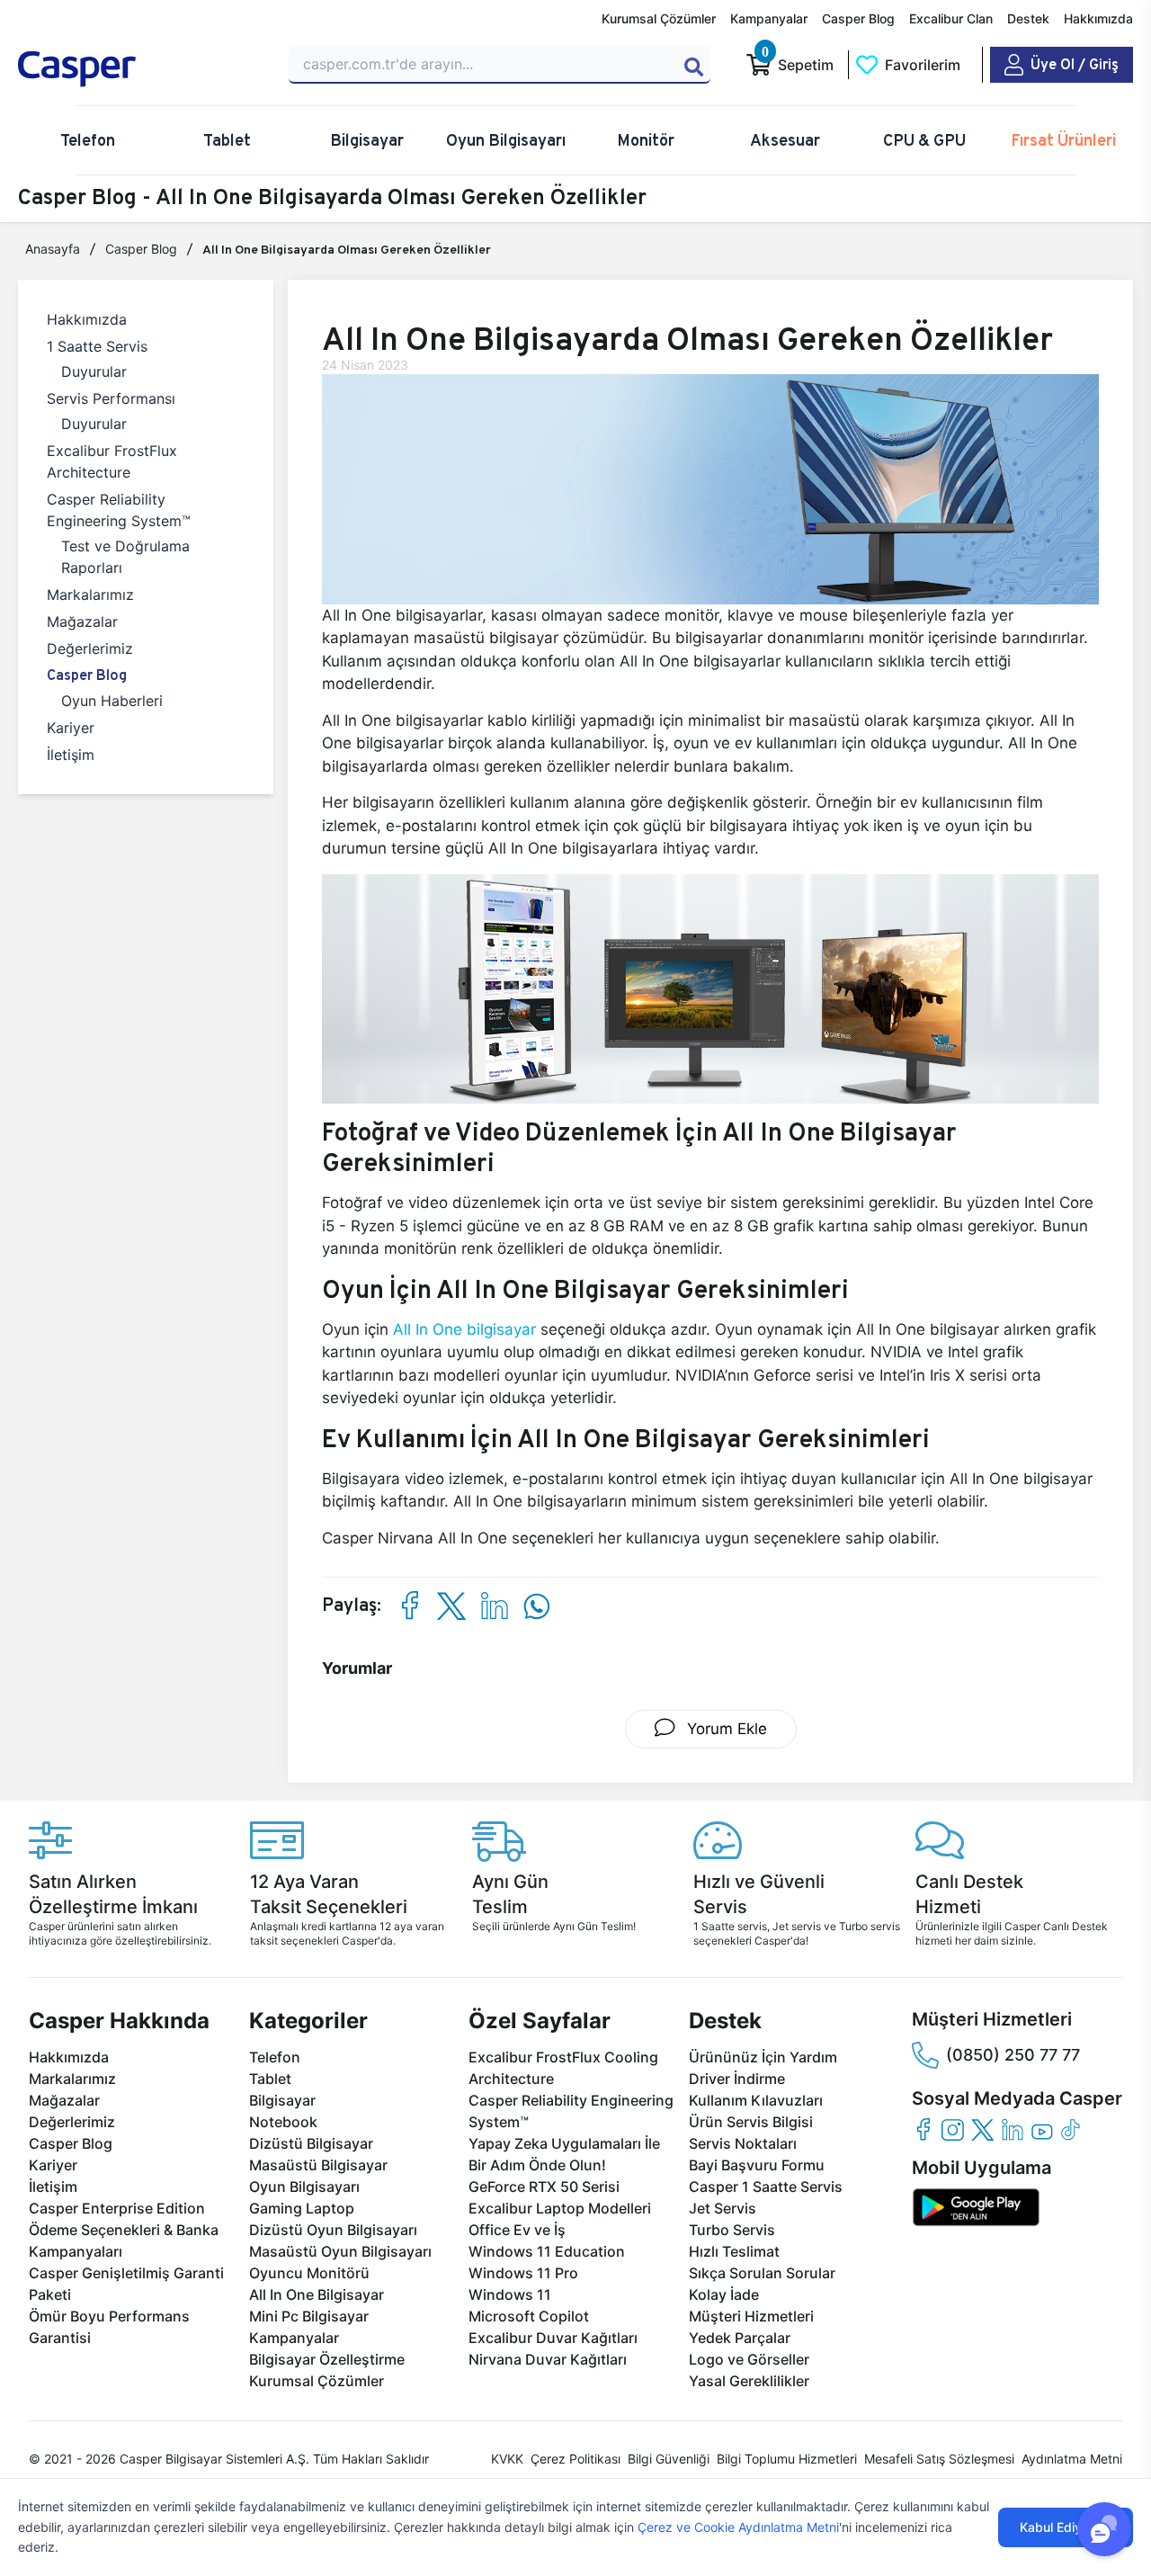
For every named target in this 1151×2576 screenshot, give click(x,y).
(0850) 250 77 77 (1013, 2055)
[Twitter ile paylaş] (451, 1606)
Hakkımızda (1098, 18)
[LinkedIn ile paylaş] (494, 1606)
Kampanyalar (769, 18)
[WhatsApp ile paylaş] (536, 1606)
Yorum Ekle (725, 1729)
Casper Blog (858, 18)
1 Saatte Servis (97, 346)
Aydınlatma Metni (1072, 2459)
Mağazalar (82, 622)
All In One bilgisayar (464, 1329)
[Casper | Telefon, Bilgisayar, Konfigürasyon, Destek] (143, 69)
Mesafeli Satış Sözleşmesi (939, 2459)
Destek (1028, 18)
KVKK (507, 2459)
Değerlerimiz (90, 648)
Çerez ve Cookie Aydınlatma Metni (738, 2527)
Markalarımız (90, 595)
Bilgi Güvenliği (669, 2459)
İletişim (71, 755)
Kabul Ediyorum (1066, 2527)
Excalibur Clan (951, 18)
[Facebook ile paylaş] (409, 1606)
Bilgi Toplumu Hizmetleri (787, 2459)
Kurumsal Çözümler (659, 18)
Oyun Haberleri (112, 701)
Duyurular (94, 371)
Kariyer (71, 728)
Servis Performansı (111, 398)
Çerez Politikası (575, 2459)
